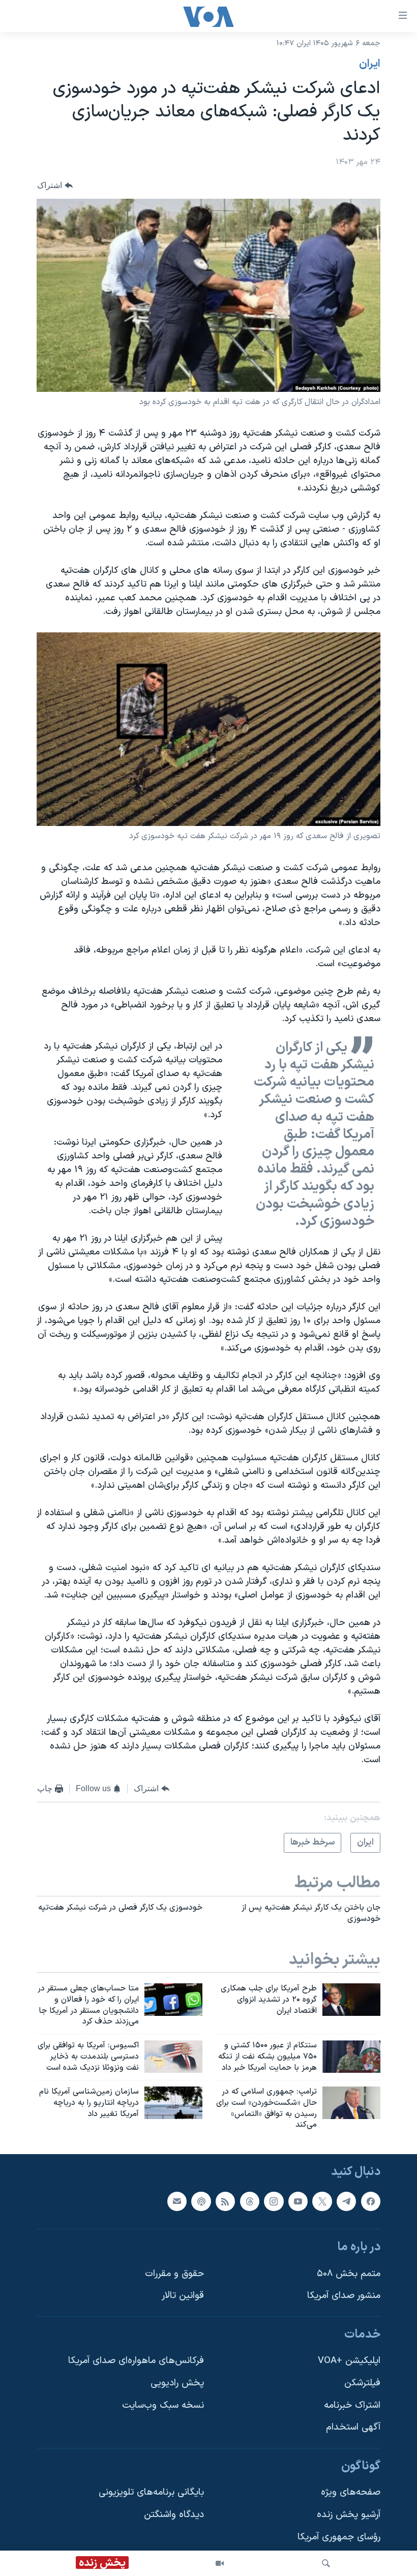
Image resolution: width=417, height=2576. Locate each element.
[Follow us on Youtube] (298, 2201)
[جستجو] (326, 2563)
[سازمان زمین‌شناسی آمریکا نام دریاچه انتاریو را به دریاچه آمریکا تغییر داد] (173, 2103)
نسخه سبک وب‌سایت (163, 2405)
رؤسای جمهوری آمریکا (339, 2537)
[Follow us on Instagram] (274, 2201)
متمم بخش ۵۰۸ (349, 2274)
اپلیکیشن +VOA (349, 2361)
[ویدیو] (220, 2563)
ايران (370, 64)
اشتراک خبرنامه (352, 2405)
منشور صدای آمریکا (344, 2296)
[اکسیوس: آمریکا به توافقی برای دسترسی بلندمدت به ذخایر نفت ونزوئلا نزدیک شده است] (173, 2057)
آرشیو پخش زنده (349, 2515)
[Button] (55, 186)
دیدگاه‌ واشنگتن (174, 2515)
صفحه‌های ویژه (351, 2493)
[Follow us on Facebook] (371, 2201)
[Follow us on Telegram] (346, 2201)
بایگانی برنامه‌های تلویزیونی (151, 2493)
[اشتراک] (177, 2201)
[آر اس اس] (225, 2201)
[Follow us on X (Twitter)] (322, 2201)
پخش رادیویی (177, 2383)
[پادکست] (201, 2201)
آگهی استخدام (353, 2428)
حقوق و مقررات (174, 2274)
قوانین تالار (183, 2296)
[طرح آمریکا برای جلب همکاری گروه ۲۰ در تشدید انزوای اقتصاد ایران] (351, 2000)
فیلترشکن (362, 2383)
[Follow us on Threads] (250, 2201)
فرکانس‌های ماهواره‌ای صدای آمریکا (136, 2361)
